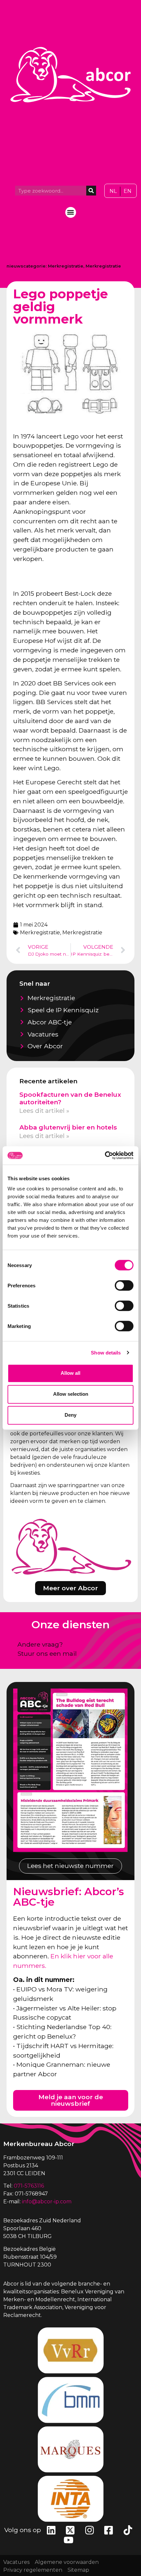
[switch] (124, 1285)
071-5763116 (29, 2186)
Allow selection (71, 1394)
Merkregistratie (66, 266)
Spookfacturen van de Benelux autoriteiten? (70, 1098)
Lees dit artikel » (44, 1111)
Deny (70, 1415)
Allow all (70, 1373)
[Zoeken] (91, 191)
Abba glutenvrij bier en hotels (68, 1127)
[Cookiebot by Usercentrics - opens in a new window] (105, 1155)
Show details (106, 1353)
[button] (71, 212)
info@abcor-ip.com (47, 2202)
